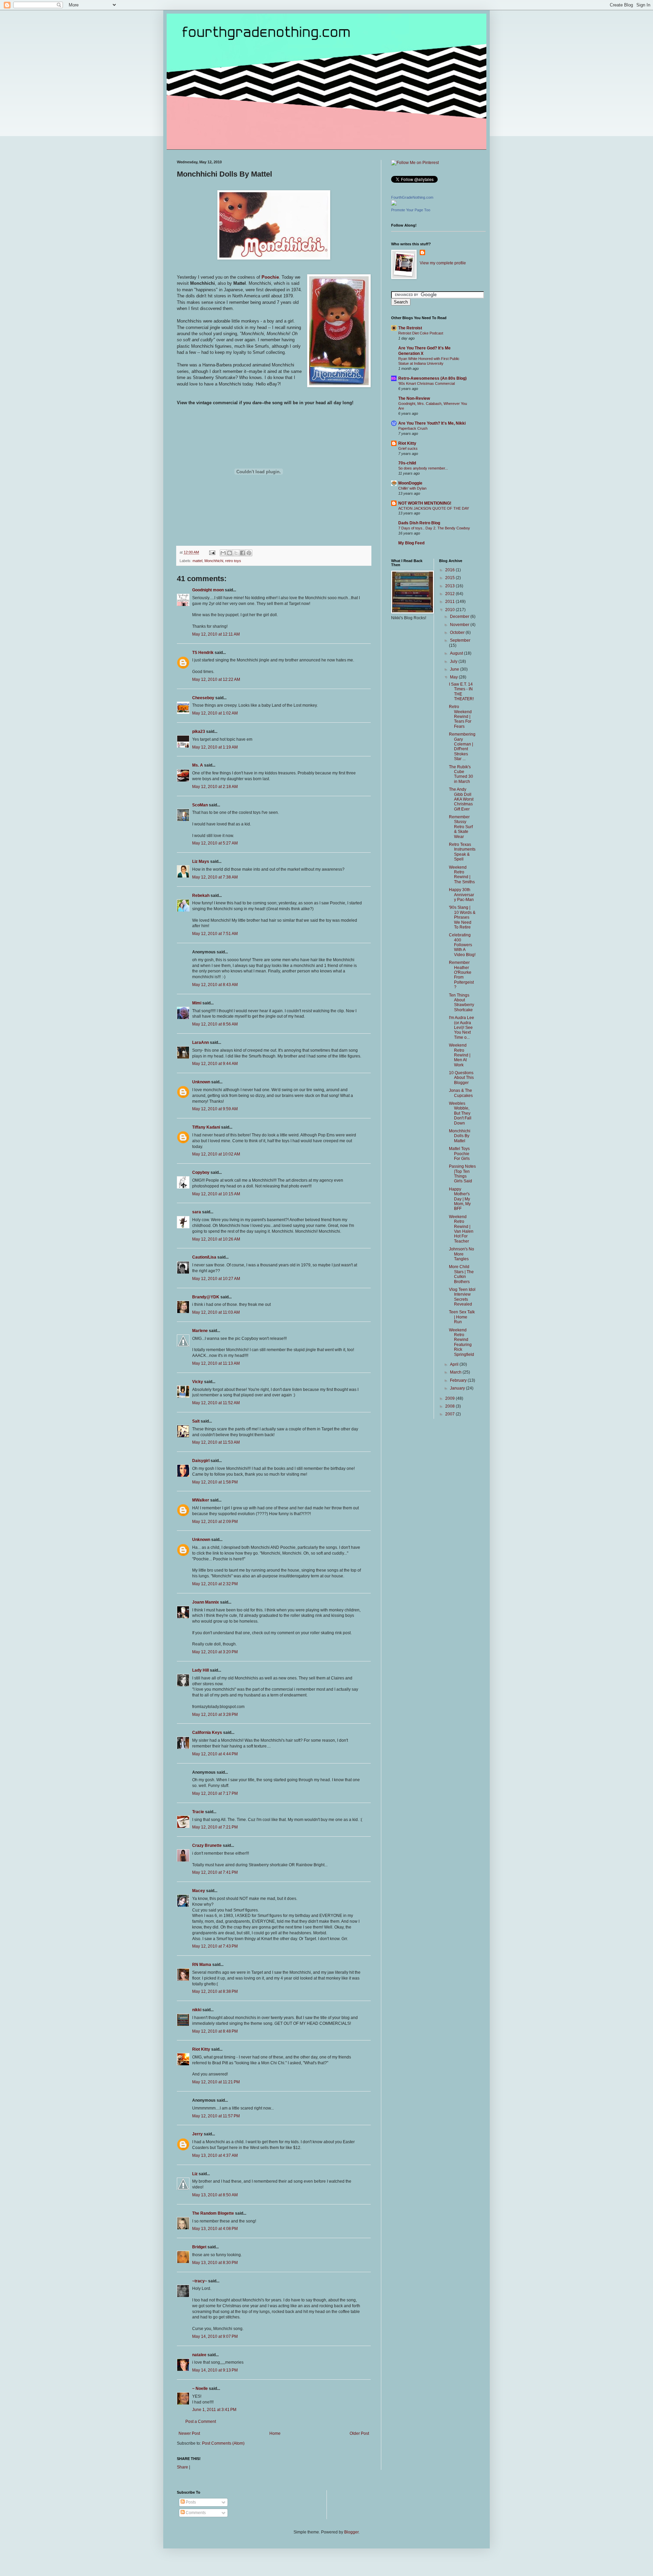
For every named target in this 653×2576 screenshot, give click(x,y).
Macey (199, 1891)
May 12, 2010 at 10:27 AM (216, 1279)
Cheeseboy (203, 698)
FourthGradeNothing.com (412, 197)
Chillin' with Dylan (412, 488)
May (454, 677)
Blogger (351, 2532)
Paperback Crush (413, 428)
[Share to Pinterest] (249, 553)
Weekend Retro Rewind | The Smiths (462, 875)
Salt (196, 1421)
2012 (450, 594)
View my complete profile (443, 263)
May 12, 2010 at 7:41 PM (215, 1872)
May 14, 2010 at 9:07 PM (215, 2336)
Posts (190, 2502)
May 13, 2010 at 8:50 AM (215, 2195)
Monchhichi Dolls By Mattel (460, 1136)
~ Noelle (200, 2389)
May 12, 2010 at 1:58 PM (215, 1482)
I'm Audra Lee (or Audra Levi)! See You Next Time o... (462, 1028)
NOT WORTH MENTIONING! (425, 503)
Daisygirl (201, 1461)
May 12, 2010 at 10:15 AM (216, 1194)
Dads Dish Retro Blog (419, 523)
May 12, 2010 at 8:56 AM (215, 1024)
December (460, 617)
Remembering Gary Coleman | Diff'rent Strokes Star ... (462, 746)
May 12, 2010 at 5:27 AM (215, 843)
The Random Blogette (213, 2213)
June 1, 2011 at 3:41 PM (214, 2410)
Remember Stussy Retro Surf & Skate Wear (461, 827)
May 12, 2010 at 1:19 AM (215, 747)
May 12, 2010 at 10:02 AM (216, 1154)
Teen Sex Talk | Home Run (462, 1317)
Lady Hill (200, 1670)
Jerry (197, 2134)
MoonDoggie (410, 483)
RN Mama (202, 1965)
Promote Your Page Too (411, 210)
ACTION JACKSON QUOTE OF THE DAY (434, 508)
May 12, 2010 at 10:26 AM (216, 1239)
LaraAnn (200, 1043)
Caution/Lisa (204, 1257)
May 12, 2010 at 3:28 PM (215, 1714)
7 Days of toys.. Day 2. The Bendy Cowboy (434, 528)
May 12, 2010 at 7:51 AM (215, 934)
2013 (450, 586)
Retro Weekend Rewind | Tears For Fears (460, 717)
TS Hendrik (203, 653)
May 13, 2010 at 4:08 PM (215, 2229)
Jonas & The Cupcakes (461, 1093)
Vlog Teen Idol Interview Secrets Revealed (462, 1297)
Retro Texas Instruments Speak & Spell (462, 852)
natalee (199, 2355)
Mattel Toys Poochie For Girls (459, 1154)
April (455, 1364)
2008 (450, 1406)
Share (182, 2467)
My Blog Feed (411, 543)
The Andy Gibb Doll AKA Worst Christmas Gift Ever (461, 799)
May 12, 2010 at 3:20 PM (215, 1652)
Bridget (199, 2247)
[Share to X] (236, 553)
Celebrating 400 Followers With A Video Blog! (462, 945)
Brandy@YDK (206, 1297)
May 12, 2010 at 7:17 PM (215, 1793)
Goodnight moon (208, 590)
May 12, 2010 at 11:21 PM (216, 2082)
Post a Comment (201, 2422)
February (459, 1380)
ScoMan (200, 805)
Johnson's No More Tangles (462, 1254)
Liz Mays (201, 862)
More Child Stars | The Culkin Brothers (461, 1274)
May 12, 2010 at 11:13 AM (216, 1363)
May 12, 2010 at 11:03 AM (216, 1312)
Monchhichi (214, 561)
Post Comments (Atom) (223, 2443)
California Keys (207, 1733)
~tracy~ (200, 2281)
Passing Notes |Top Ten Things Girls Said (462, 1174)
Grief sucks (408, 448)
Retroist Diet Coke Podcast (421, 333)
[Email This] (223, 553)
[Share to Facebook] (242, 553)
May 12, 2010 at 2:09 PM (215, 1522)
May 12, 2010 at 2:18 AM (215, 787)
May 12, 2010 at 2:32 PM (215, 1584)
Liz (195, 2174)
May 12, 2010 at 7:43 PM (215, 1946)
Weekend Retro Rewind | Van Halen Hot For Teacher (461, 1229)
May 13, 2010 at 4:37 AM (215, 2155)
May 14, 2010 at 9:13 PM (215, 2370)
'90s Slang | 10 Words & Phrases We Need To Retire (462, 917)
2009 (450, 1398)
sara (197, 1212)
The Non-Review (414, 398)
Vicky (198, 1382)
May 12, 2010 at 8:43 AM (215, 985)
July (454, 661)
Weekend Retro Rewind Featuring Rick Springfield (462, 1342)
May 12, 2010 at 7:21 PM (215, 1827)
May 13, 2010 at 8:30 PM (215, 2263)
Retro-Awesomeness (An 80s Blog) (432, 378)
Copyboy (201, 1172)
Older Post (359, 2433)
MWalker (201, 1500)
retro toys (233, 561)
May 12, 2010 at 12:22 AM (216, 679)
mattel (197, 561)
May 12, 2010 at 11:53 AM (216, 1442)
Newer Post (189, 2433)
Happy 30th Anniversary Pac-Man (462, 895)
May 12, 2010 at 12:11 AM (216, 634)
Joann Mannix (206, 1602)
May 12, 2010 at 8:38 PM (215, 1991)
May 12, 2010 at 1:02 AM (215, 713)
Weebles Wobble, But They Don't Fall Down (460, 1113)
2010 (450, 610)
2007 (450, 1414)
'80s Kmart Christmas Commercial (426, 383)
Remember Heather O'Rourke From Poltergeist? (461, 975)
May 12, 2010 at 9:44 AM (215, 1064)
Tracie (198, 1812)
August (457, 653)
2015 (450, 578)
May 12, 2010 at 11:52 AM (216, 1403)
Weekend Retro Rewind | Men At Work (460, 1055)
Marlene (200, 1331)
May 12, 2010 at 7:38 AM (215, 877)
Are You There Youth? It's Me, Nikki (432, 423)
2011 (450, 602)
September (460, 640)
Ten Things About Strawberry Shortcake (462, 1003)
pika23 (199, 732)
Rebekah (201, 896)
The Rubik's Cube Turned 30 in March (461, 774)
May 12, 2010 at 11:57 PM (216, 2116)
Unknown (201, 1082)
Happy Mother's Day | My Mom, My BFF (460, 1199)
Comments (195, 2513)
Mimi (197, 1003)
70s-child (407, 463)
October (458, 633)
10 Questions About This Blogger (461, 1078)
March (456, 1372)
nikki (197, 2010)
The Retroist (410, 328)
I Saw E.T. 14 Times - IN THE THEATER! (461, 692)
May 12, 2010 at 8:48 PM (215, 2031)
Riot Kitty (201, 2049)
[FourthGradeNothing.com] (394, 204)
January (458, 1388)
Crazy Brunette (207, 1845)
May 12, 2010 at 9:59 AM (215, 1109)
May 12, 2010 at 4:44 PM (215, 1754)
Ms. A (198, 765)
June (455, 669)
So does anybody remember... (423, 468)
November (460, 625)
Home (275, 2433)
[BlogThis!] (230, 553)
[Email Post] (212, 552)
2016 (450, 570)
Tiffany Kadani (206, 1127)
